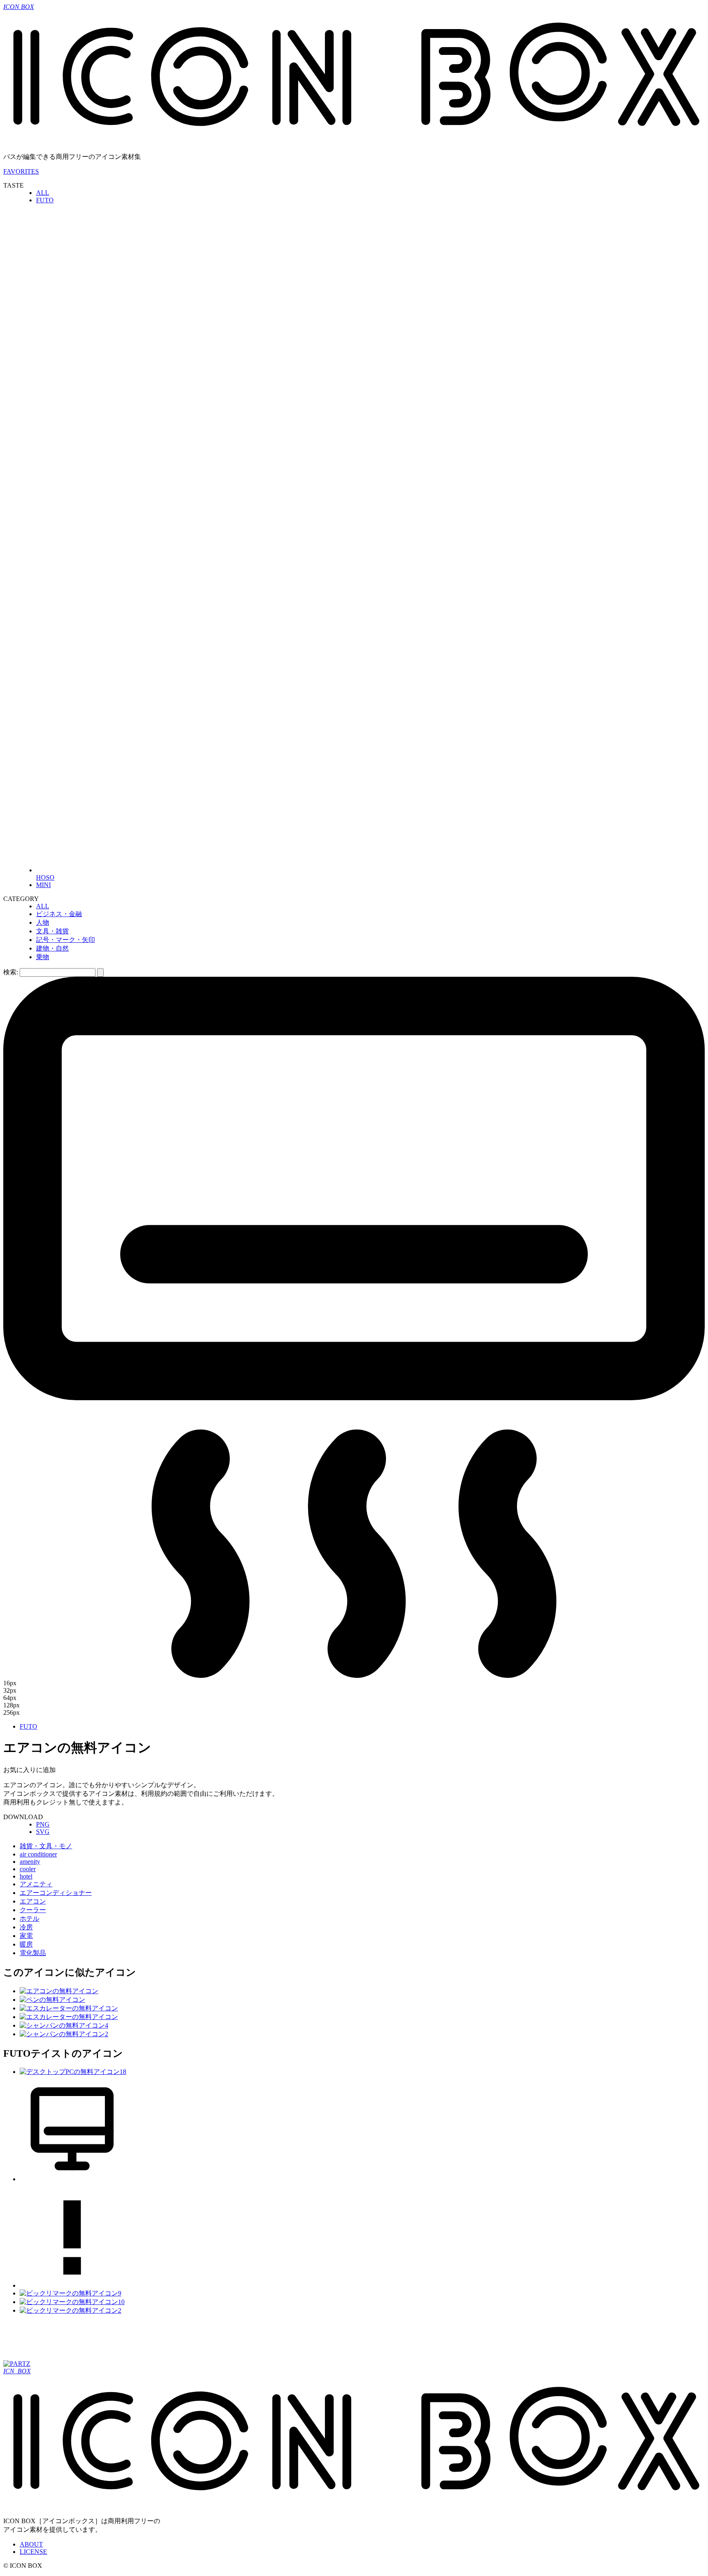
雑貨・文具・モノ (46, 1846)
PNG (43, 1824)
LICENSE (33, 2552)
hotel (26, 1876)
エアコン (33, 1901)
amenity (30, 1862)
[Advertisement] (152, 2340)
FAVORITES (21, 171)
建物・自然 (52, 948)
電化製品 (33, 1953)
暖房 (26, 1944)
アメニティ (36, 1884)
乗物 (43, 957)
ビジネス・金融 (59, 914)
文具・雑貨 (52, 931)
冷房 (26, 1927)
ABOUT (31, 2544)
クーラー (33, 1910)
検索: (11, 972)
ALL (43, 193)
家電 (26, 1936)
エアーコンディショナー (56, 1893)
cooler (28, 1869)
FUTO (45, 200)
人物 (43, 922)
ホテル (29, 1918)
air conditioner (38, 1854)
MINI (43, 885)
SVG (43, 1832)
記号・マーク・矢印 (66, 940)
